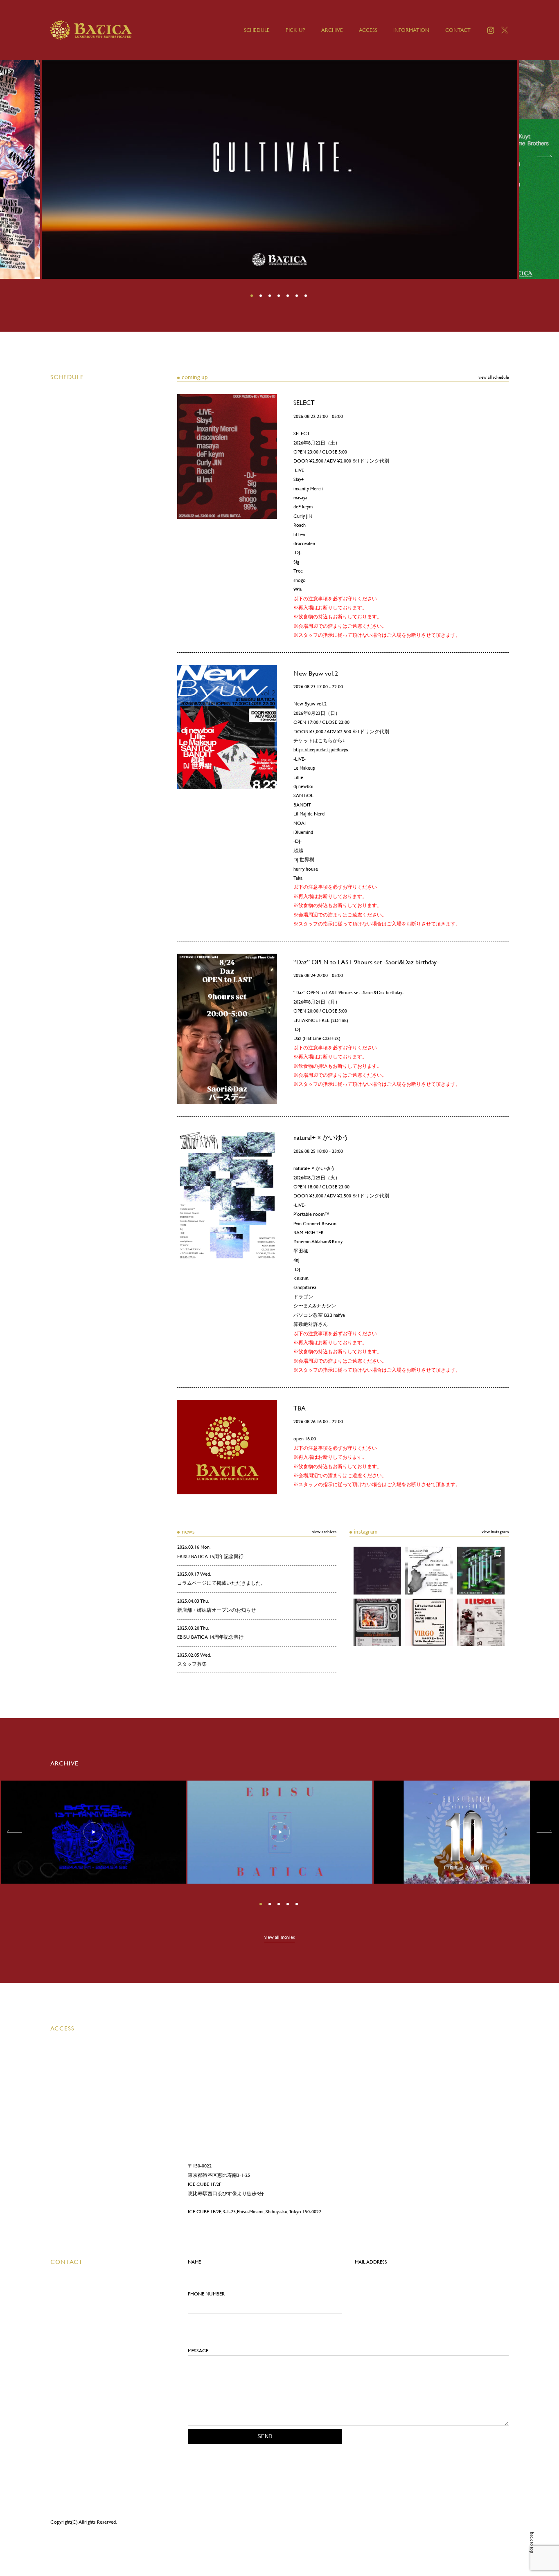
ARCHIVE (332, 30)
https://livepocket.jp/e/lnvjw (321, 750)
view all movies (280, 1937)
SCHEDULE (257, 30)
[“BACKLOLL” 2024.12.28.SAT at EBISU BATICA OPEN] (377, 1622)
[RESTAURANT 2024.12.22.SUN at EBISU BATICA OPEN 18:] (481, 1570)
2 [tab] (261, 296)
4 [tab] (279, 296)
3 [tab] (270, 296)
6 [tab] (298, 296)
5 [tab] (289, 296)
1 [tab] (252, 296)
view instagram (495, 1532)
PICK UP (295, 30)
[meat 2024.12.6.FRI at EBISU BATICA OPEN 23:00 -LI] (481, 1622)
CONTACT (458, 30)
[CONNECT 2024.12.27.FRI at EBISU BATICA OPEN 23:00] (429, 1570)
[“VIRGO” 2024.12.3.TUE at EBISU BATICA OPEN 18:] (429, 1622)
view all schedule (494, 377)
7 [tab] (307, 296)
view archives (324, 1532)
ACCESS (368, 30)
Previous (13, 156)
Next (546, 156)
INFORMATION (411, 30)
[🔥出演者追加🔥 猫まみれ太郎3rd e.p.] (377, 1570)
